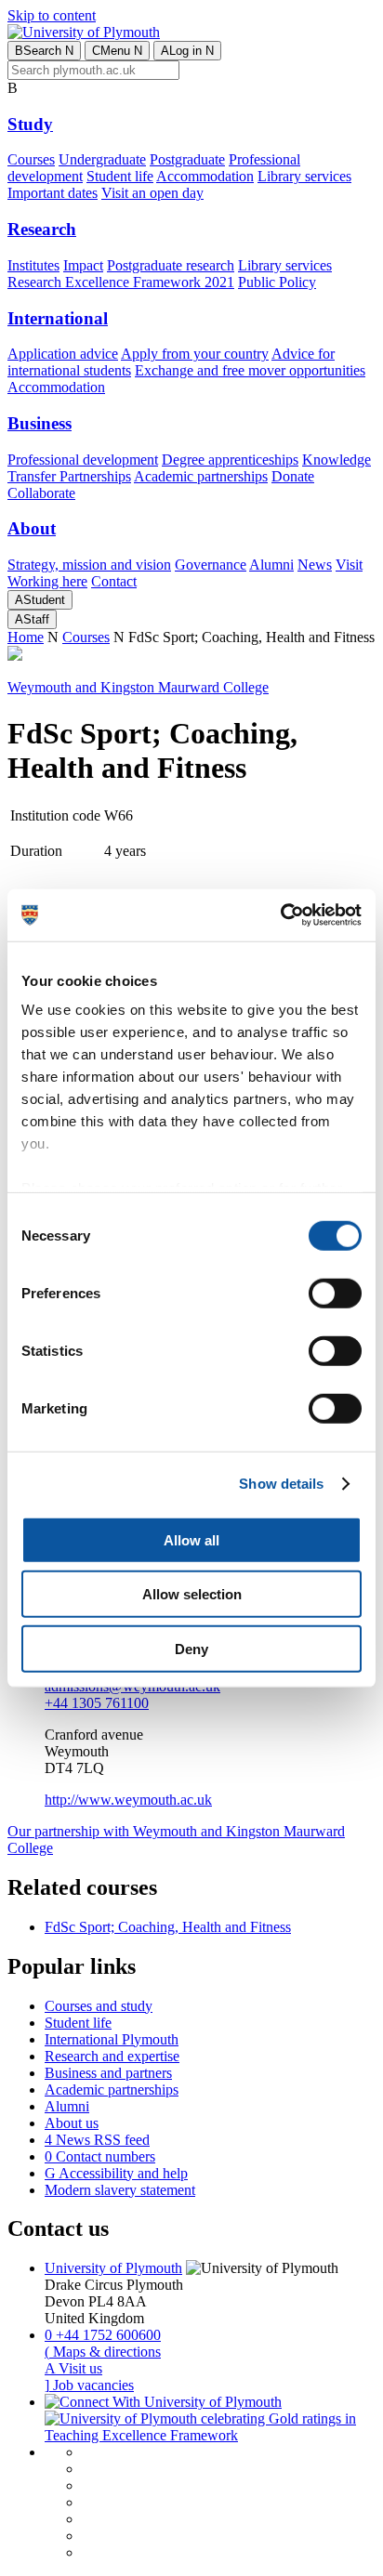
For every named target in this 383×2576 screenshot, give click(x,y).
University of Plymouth (113, 2268)
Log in (187, 51)
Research (42, 229)
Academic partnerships (201, 476)
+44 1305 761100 (97, 1703)
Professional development (83, 460)
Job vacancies (89, 2385)
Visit (349, 565)
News (315, 565)
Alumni (271, 565)
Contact (114, 581)
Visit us (73, 2368)
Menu (117, 51)
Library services (304, 176)
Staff (32, 619)
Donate (293, 476)
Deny (191, 1648)
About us (72, 2123)
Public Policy (277, 282)
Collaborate (41, 493)
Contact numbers (100, 2156)
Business (40, 423)
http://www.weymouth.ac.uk (128, 1800)
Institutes (33, 265)
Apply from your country (195, 354)
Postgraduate (187, 159)
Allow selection (192, 1594)
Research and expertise (112, 2056)
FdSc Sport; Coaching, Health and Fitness (168, 1927)
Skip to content (52, 15)
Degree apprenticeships (230, 460)
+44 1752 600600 (103, 2335)
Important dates (53, 193)
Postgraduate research (171, 265)
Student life (120, 176)
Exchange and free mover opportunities (250, 370)
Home (26, 637)
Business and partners (108, 2073)
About (32, 528)
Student (40, 600)
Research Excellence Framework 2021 (121, 282)
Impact (83, 265)
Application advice (63, 354)
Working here (47, 581)
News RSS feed (97, 2140)
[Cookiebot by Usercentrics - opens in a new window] (280, 915)
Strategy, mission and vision (89, 565)
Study (30, 124)
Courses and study (99, 2006)
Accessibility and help (116, 2173)
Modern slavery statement (120, 2190)
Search (44, 51)
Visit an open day (152, 193)
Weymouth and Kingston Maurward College (138, 687)
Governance (211, 565)
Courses (31, 159)
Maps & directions (103, 2352)
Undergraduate (102, 159)
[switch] (335, 1293)
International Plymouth (112, 2039)
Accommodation (205, 176)
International (58, 318)
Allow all (191, 1539)
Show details (281, 1484)
